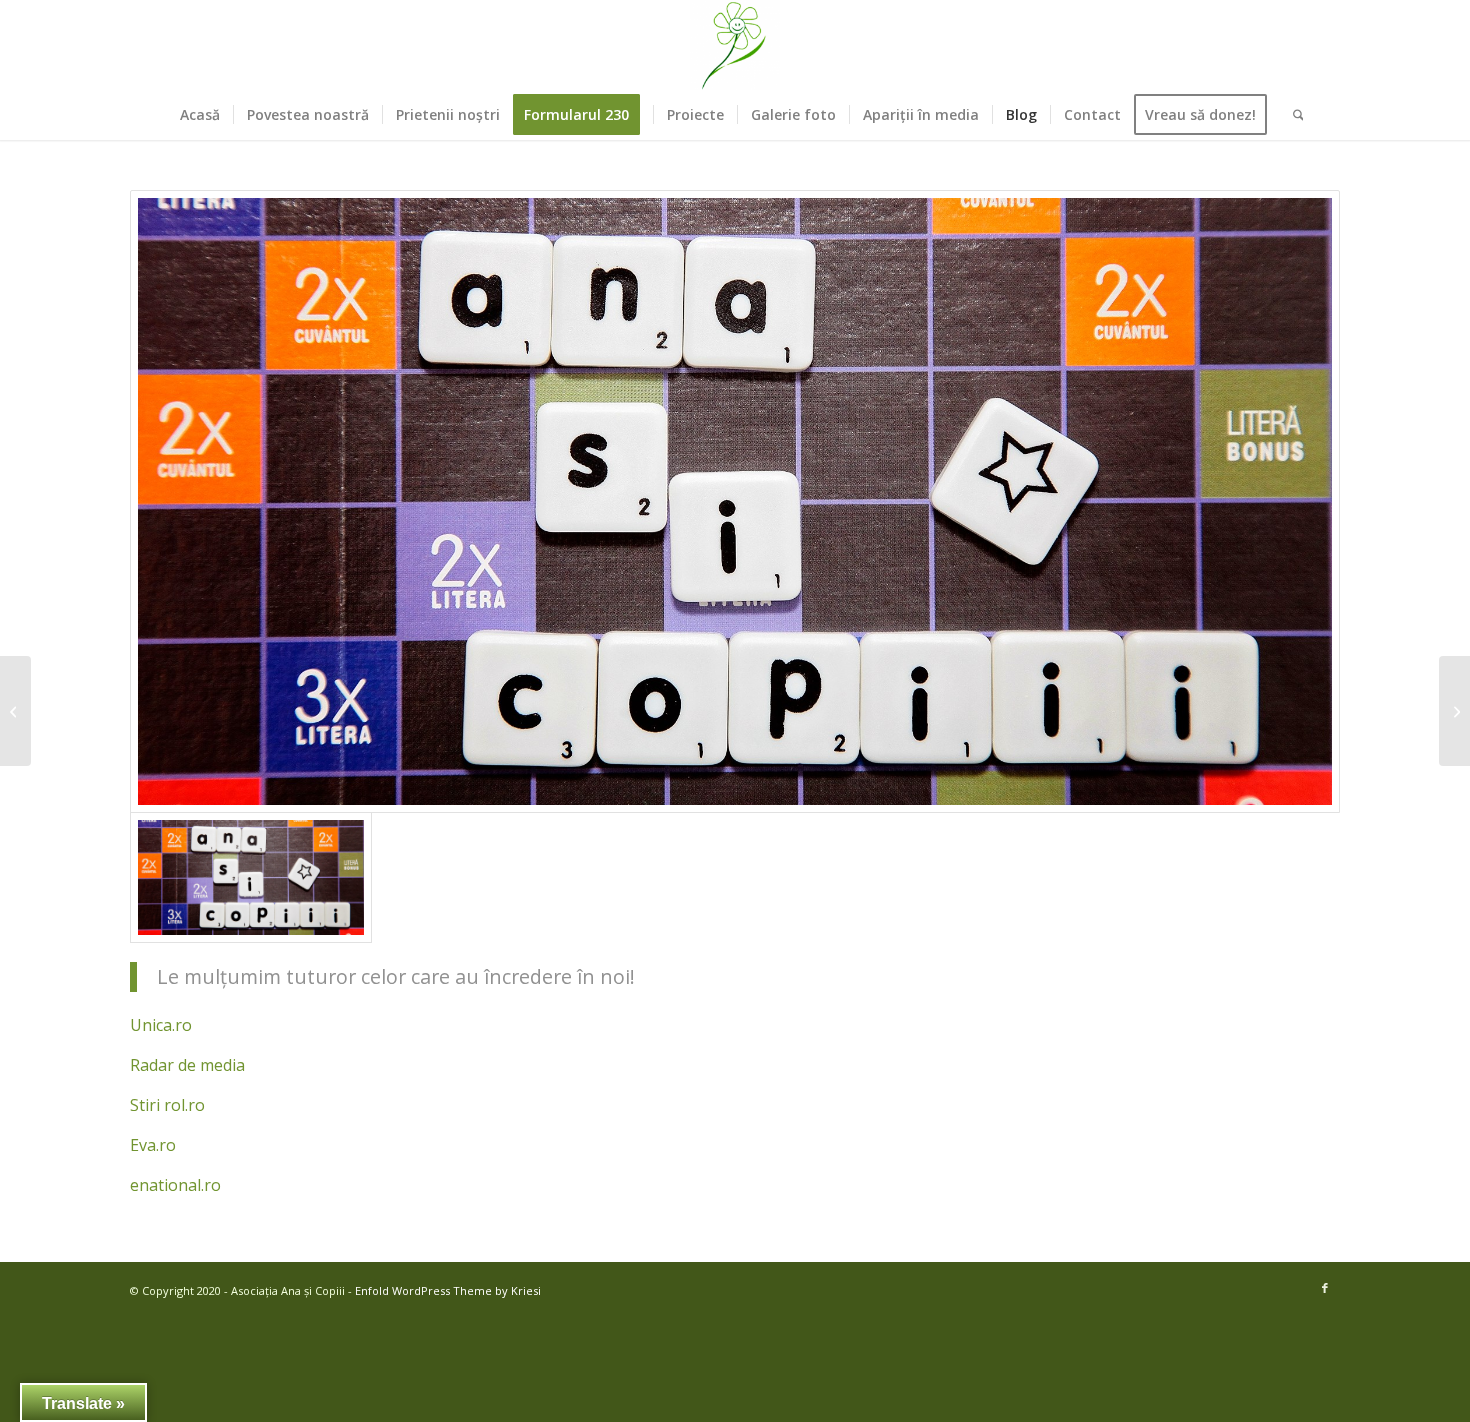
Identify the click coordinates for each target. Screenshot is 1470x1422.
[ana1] (735, 501)
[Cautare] (1292, 115)
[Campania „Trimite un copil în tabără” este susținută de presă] (1454, 711)
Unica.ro (161, 1025)
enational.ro (175, 1185)
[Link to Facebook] (1325, 1288)
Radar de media (187, 1065)
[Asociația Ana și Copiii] (735, 45)
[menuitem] (200, 115)
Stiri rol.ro (167, 1105)
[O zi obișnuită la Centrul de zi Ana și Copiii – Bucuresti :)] (15, 711)
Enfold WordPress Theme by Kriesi (448, 1290)
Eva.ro (153, 1145)
